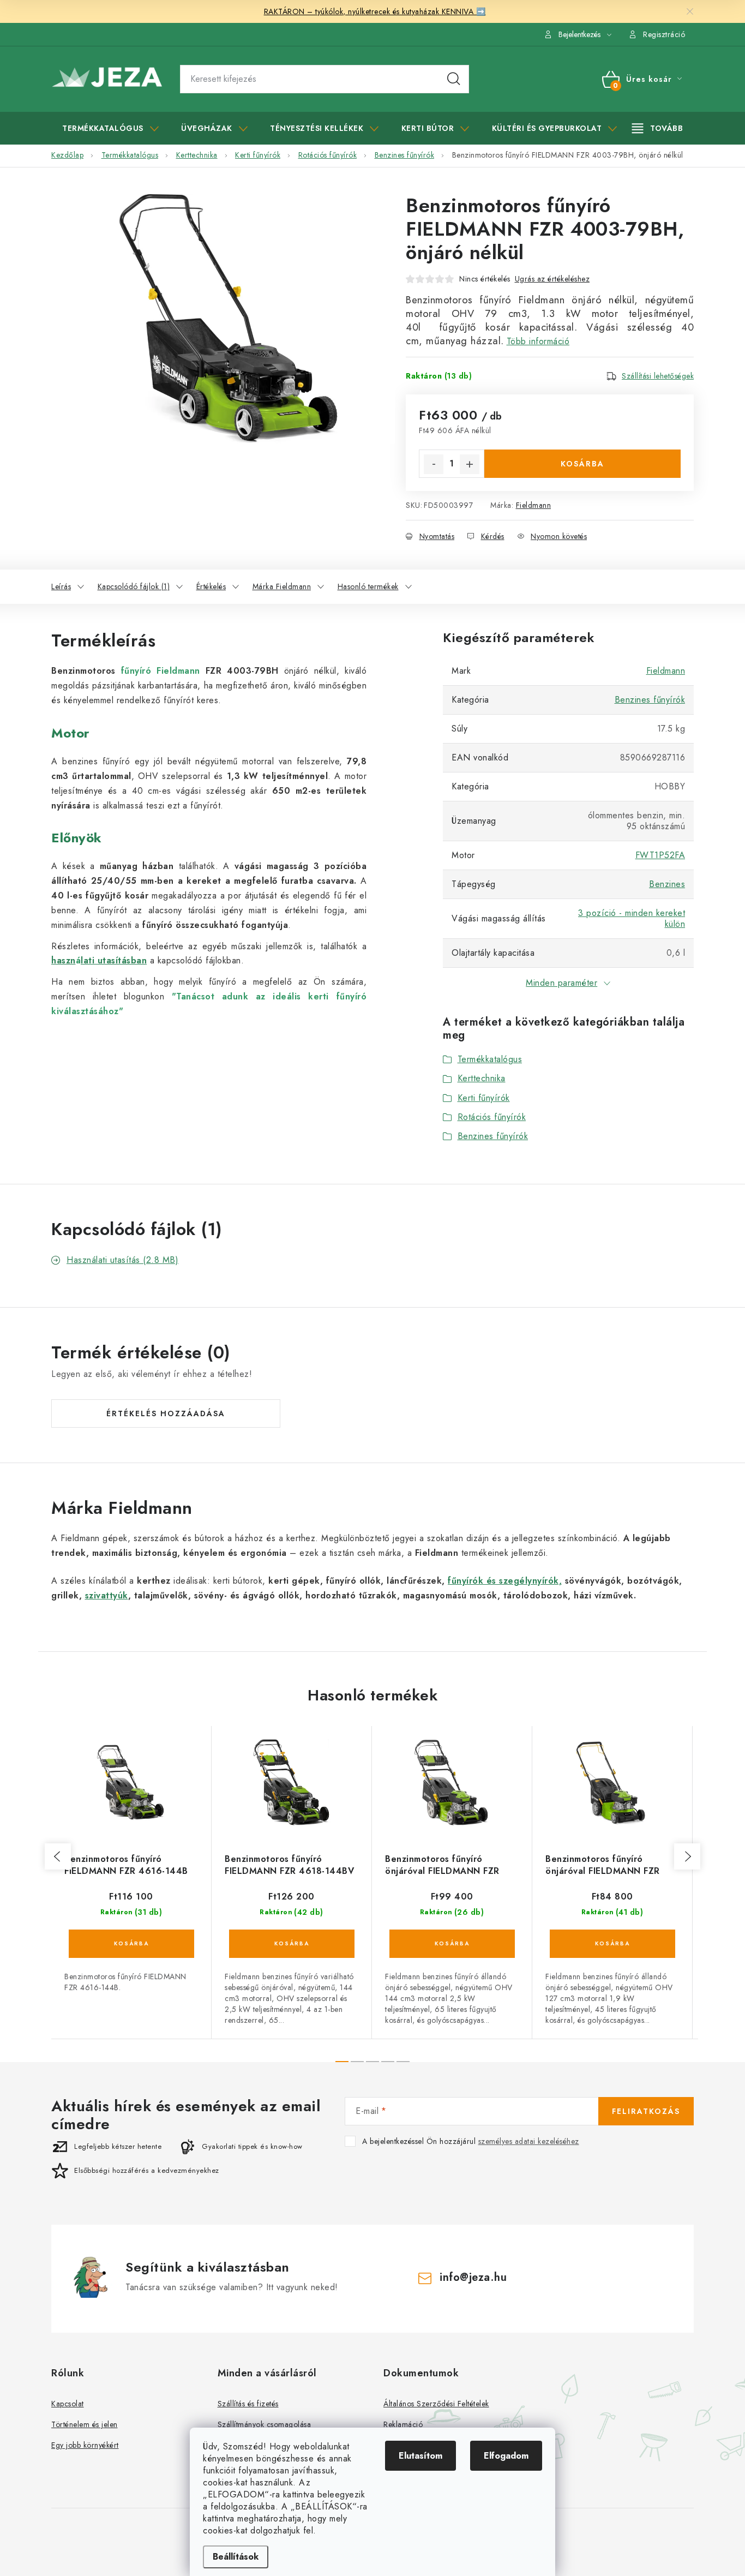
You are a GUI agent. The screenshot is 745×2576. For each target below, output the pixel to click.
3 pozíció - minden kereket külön (632, 918)
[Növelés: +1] (470, 464)
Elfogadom (506, 2456)
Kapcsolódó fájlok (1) (134, 586)
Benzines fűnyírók (650, 700)
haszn (64, 960)
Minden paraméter (561, 983)
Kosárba (582, 464)
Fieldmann (534, 505)
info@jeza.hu (473, 2277)
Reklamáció (403, 2424)
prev (58, 1856)
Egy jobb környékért (85, 2445)
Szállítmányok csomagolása (265, 2424)
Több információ (538, 341)
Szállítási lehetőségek (658, 376)
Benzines (667, 884)
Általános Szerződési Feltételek (436, 2404)
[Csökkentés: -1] (434, 464)
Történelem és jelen (85, 2424)
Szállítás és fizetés (248, 2404)
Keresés (454, 79)
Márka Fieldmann (282, 586)
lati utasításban (114, 960)
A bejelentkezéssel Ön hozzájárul (471, 2141)
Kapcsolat (68, 2404)
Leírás (61, 586)
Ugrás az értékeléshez (552, 279)
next (687, 1856)
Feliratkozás (646, 2111)
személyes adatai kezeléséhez (529, 2141)
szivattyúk (107, 1595)
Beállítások (236, 2557)
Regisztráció (664, 34)
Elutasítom (420, 2456)
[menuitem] (110, 128)
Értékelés (211, 586)
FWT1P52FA (660, 855)
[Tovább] (658, 128)
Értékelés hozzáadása (166, 1413)
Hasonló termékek (368, 586)
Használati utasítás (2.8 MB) (122, 1260)
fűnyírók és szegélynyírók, (505, 1581)
